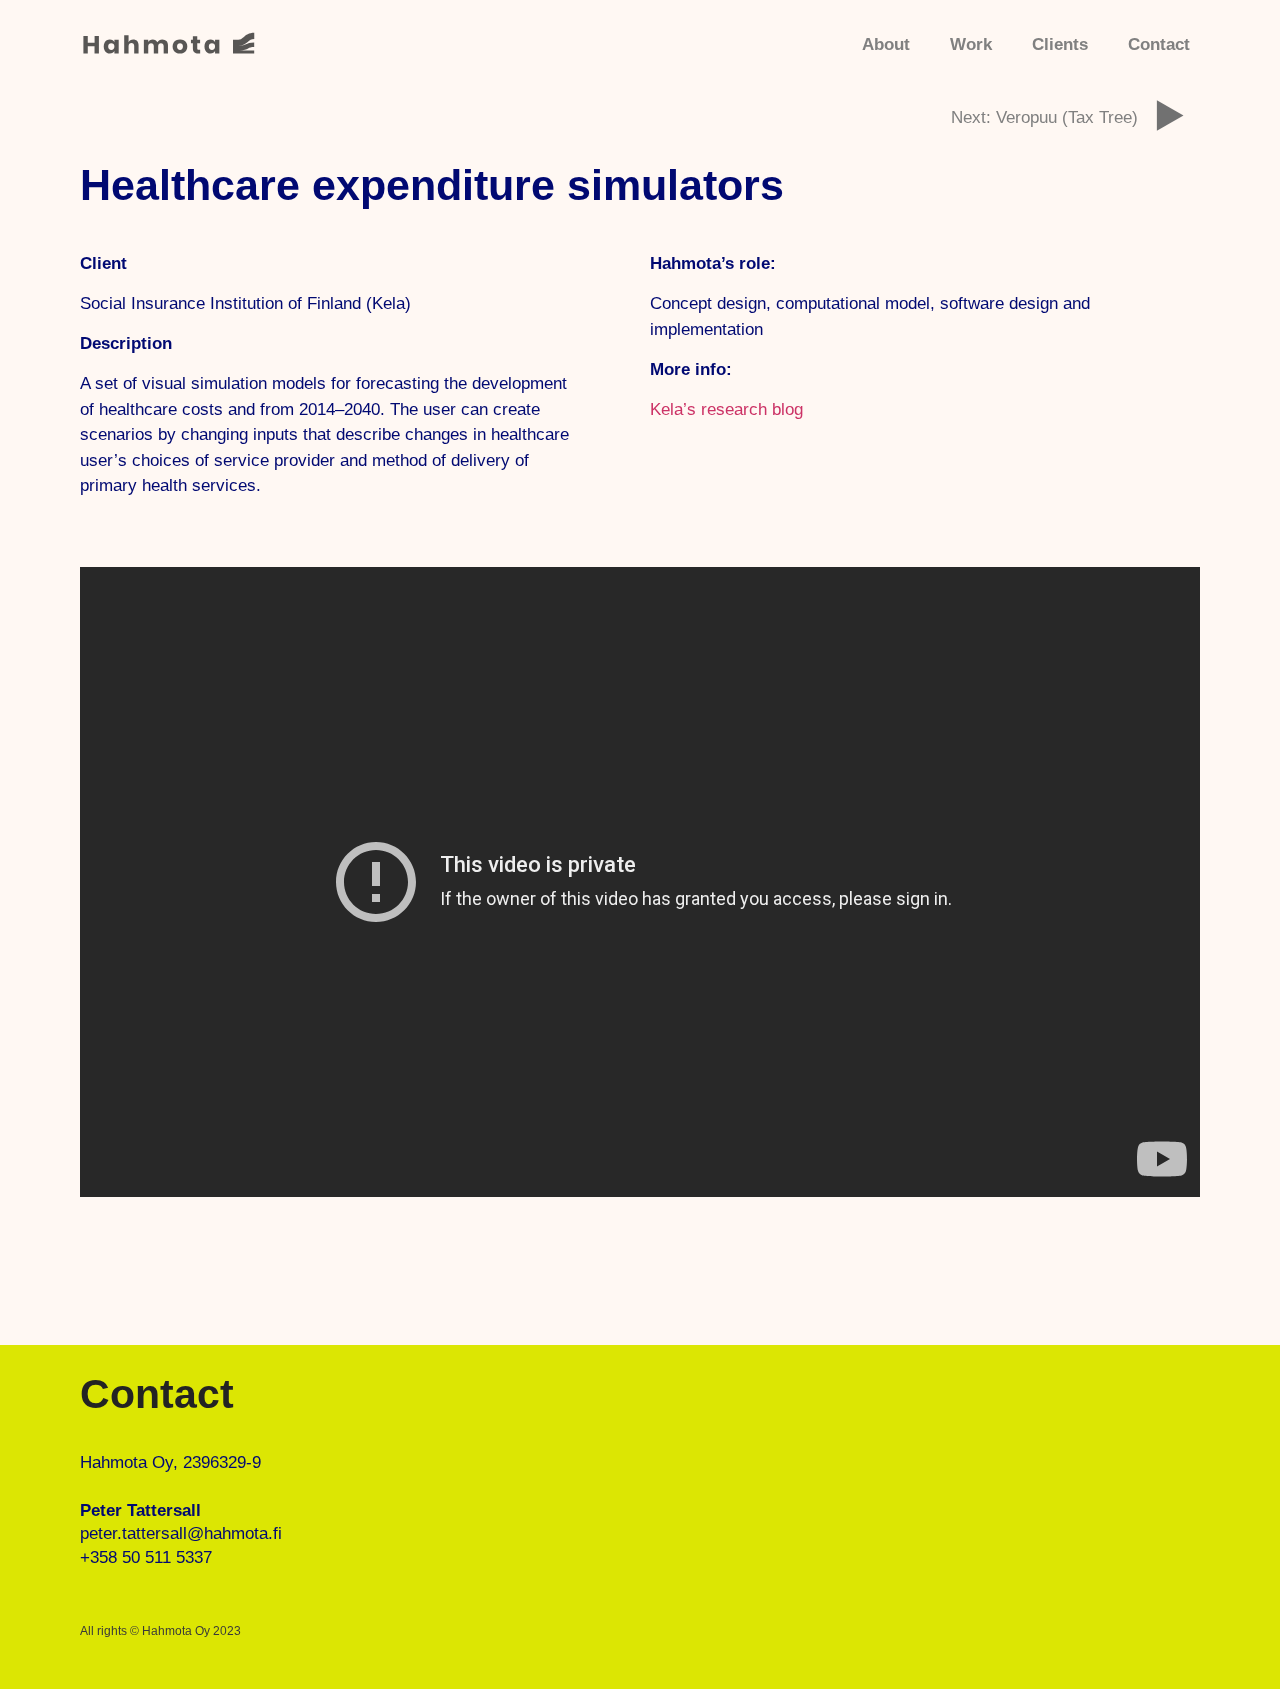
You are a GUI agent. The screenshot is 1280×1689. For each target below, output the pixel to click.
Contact (1159, 44)
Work (971, 44)
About (886, 44)
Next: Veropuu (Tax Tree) (1044, 117)
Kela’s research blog (726, 409)
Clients (1060, 44)
